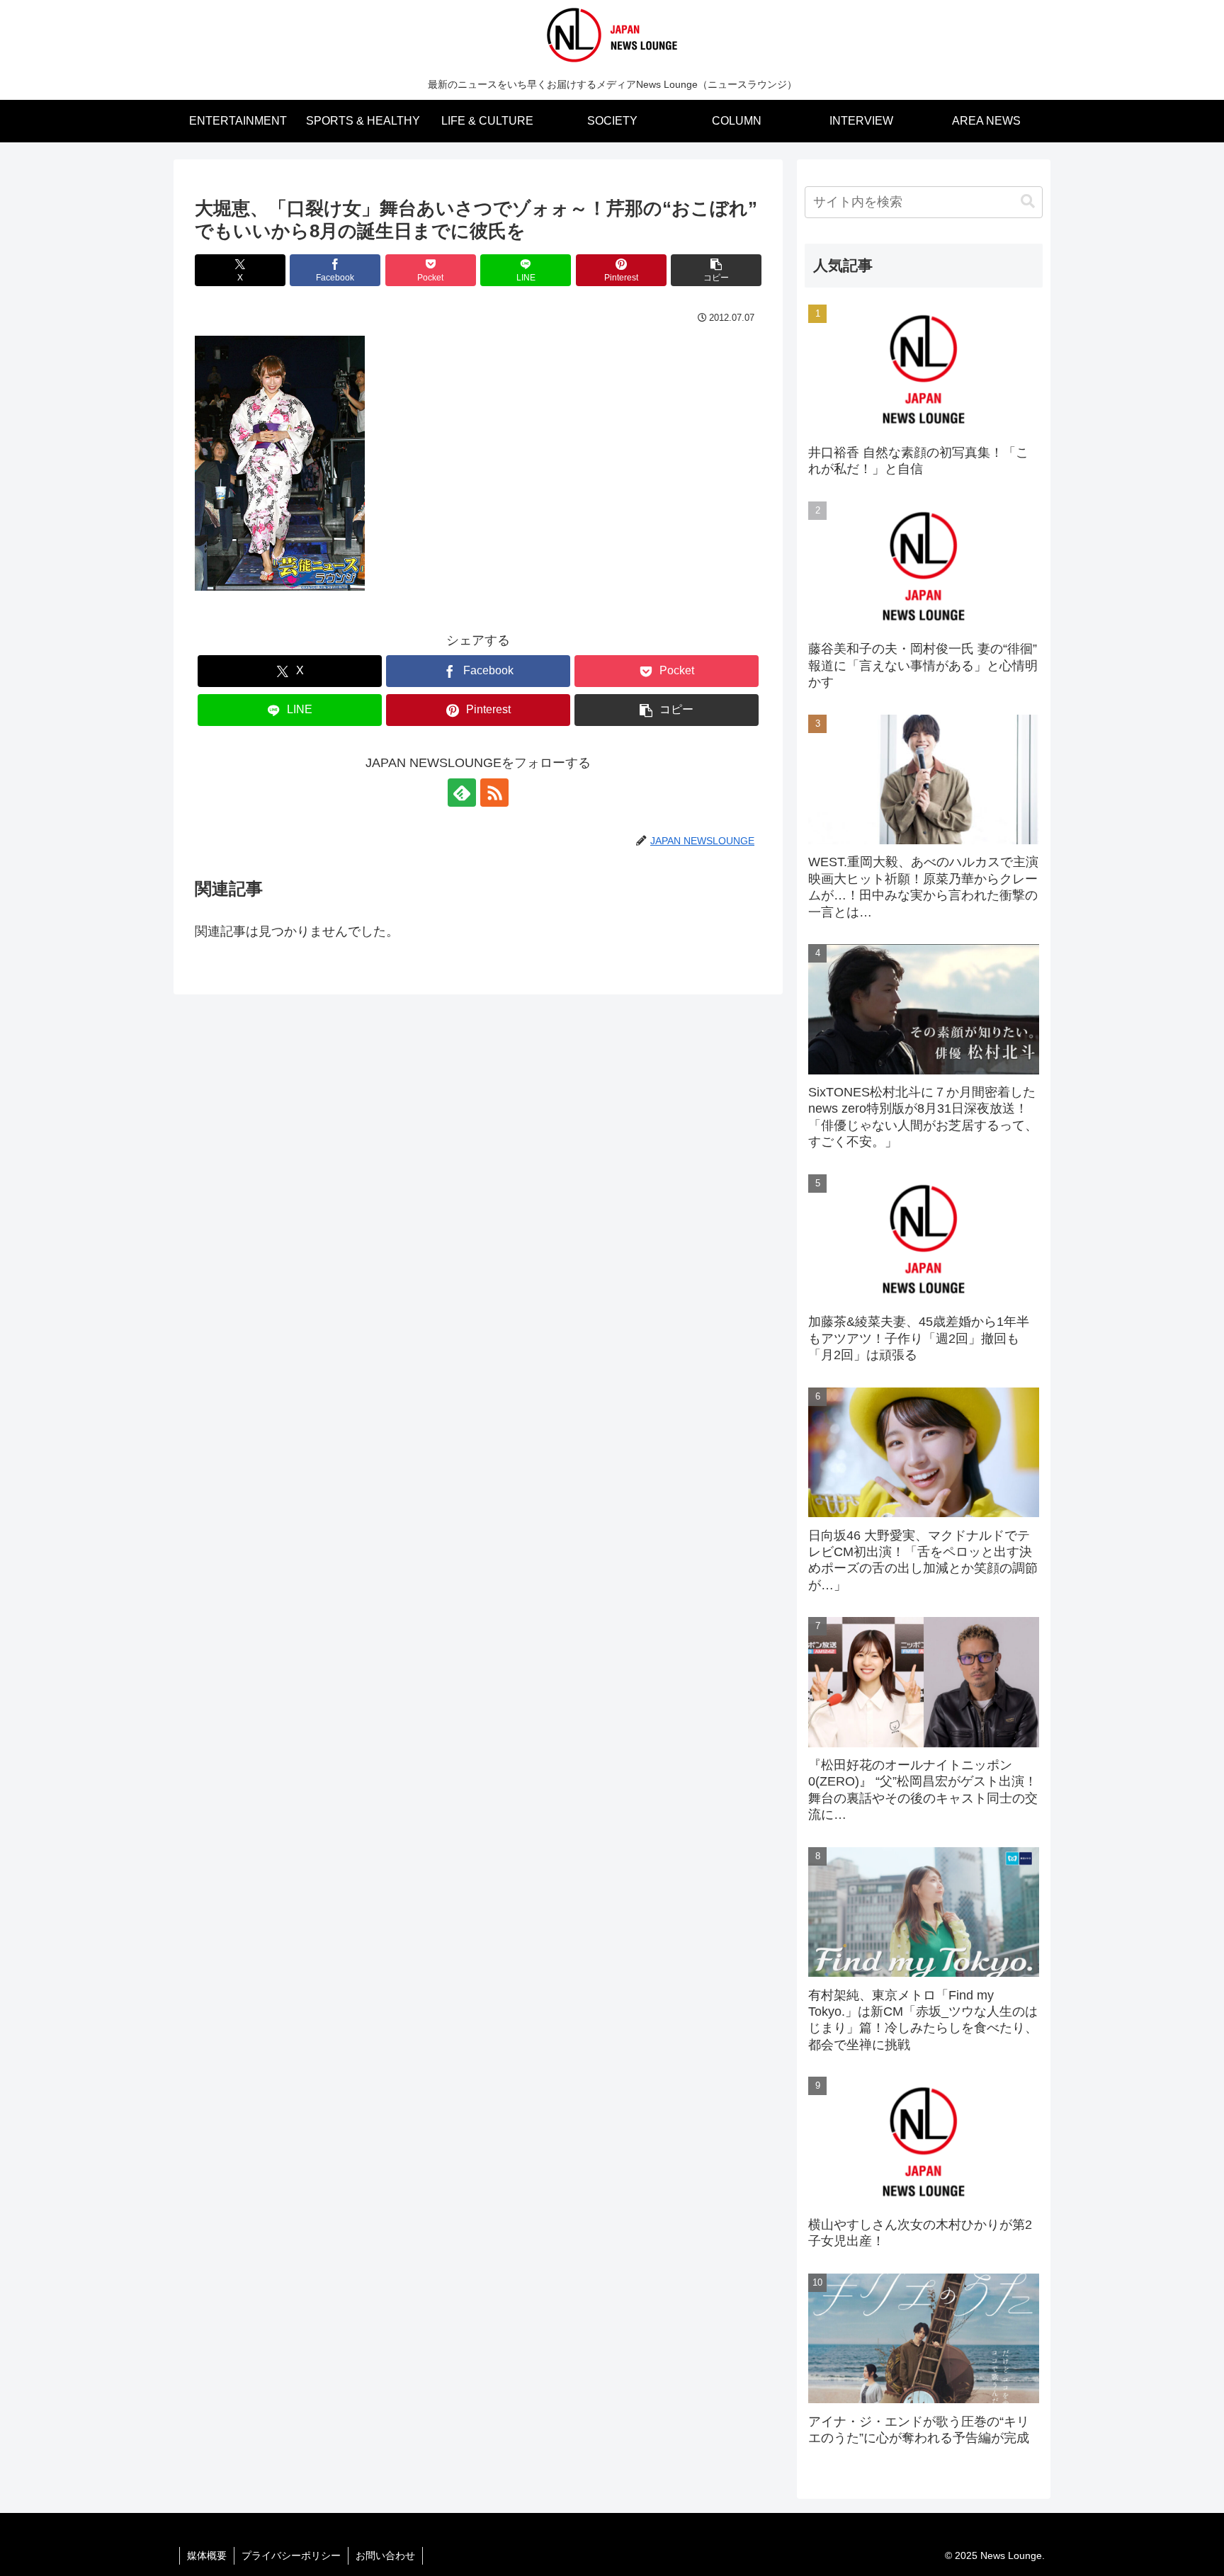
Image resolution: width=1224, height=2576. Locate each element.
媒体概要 (207, 2555)
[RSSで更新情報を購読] (494, 793)
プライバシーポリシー (291, 2555)
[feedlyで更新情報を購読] (462, 793)
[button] (716, 270)
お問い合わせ (385, 2555)
